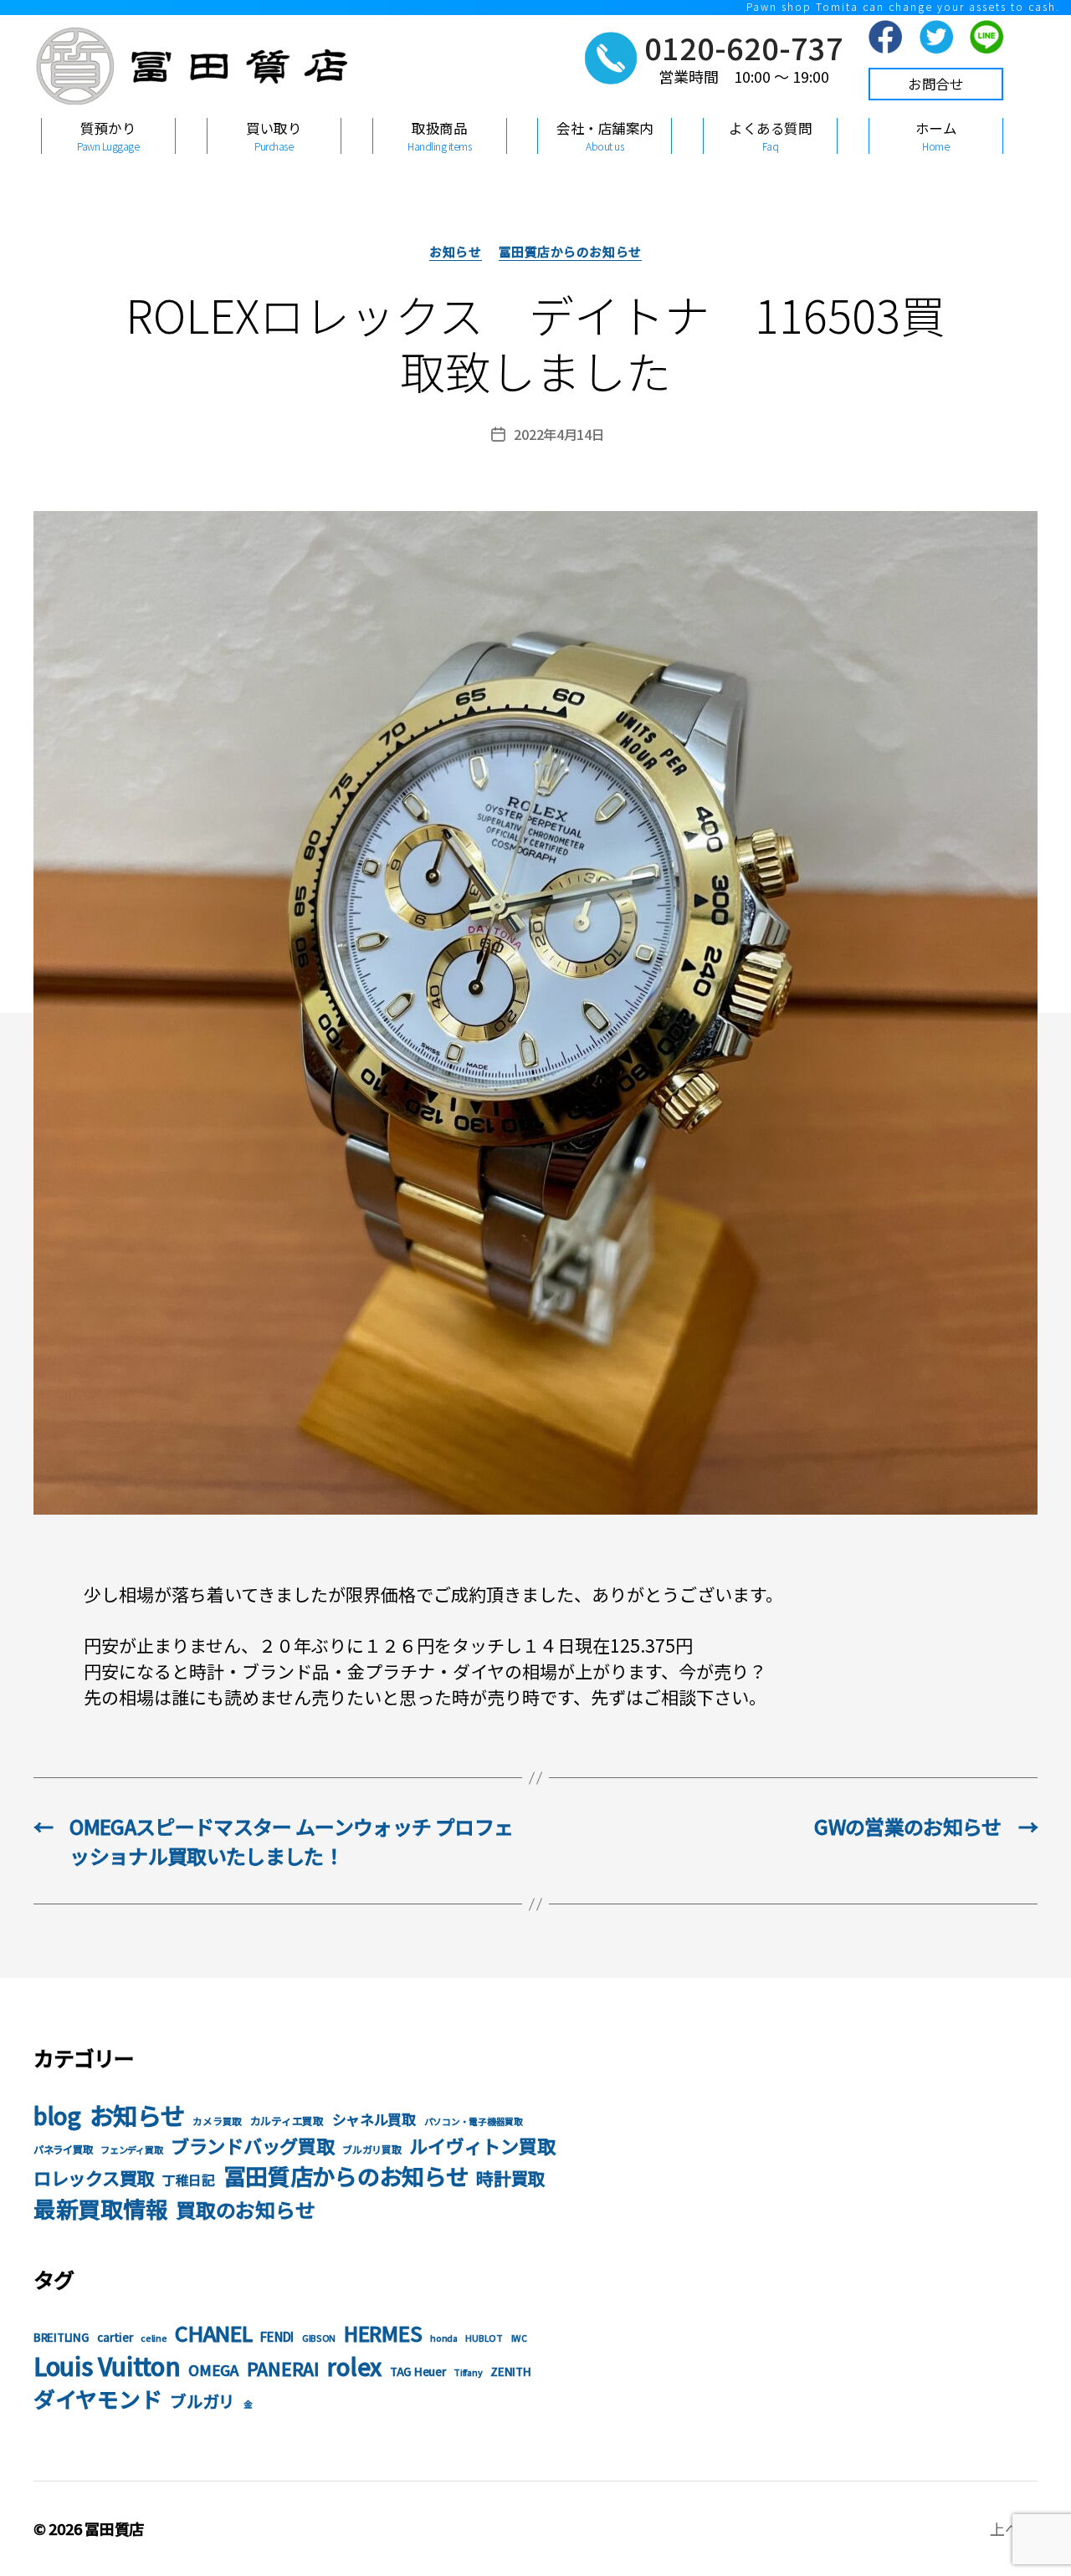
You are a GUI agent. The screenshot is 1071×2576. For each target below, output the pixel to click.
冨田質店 (114, 2528)
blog (57, 2115)
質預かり (108, 135)
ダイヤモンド (97, 2398)
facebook (885, 37)
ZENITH (510, 2372)
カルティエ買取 (287, 2121)
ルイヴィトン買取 (482, 2145)
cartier (115, 2337)
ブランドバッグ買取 (253, 2145)
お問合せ (935, 84)
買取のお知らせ (245, 2209)
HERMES (383, 2333)
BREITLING (61, 2337)
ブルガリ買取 (372, 2149)
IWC (519, 2338)
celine (154, 2338)
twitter (936, 37)
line (986, 37)
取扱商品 (439, 135)
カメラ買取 (217, 2121)
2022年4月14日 (559, 434)
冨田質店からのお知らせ (570, 252)
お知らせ (455, 252)
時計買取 (511, 2178)
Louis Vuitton (107, 2365)
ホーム (936, 135)
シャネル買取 (374, 2119)
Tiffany (468, 2372)
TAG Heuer (418, 2372)
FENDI (277, 2336)
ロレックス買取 (94, 2177)
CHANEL (213, 2333)
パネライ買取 (63, 2149)
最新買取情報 (100, 2208)
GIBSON (319, 2338)
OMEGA (213, 2369)
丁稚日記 (189, 2180)
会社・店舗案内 (605, 135)
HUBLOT (484, 2338)
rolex (354, 2366)
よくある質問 (770, 135)
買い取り (274, 135)
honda (444, 2338)
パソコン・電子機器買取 (474, 2121)
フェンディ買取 (131, 2149)
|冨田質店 (188, 78)
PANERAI (283, 2368)
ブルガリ (202, 2401)
